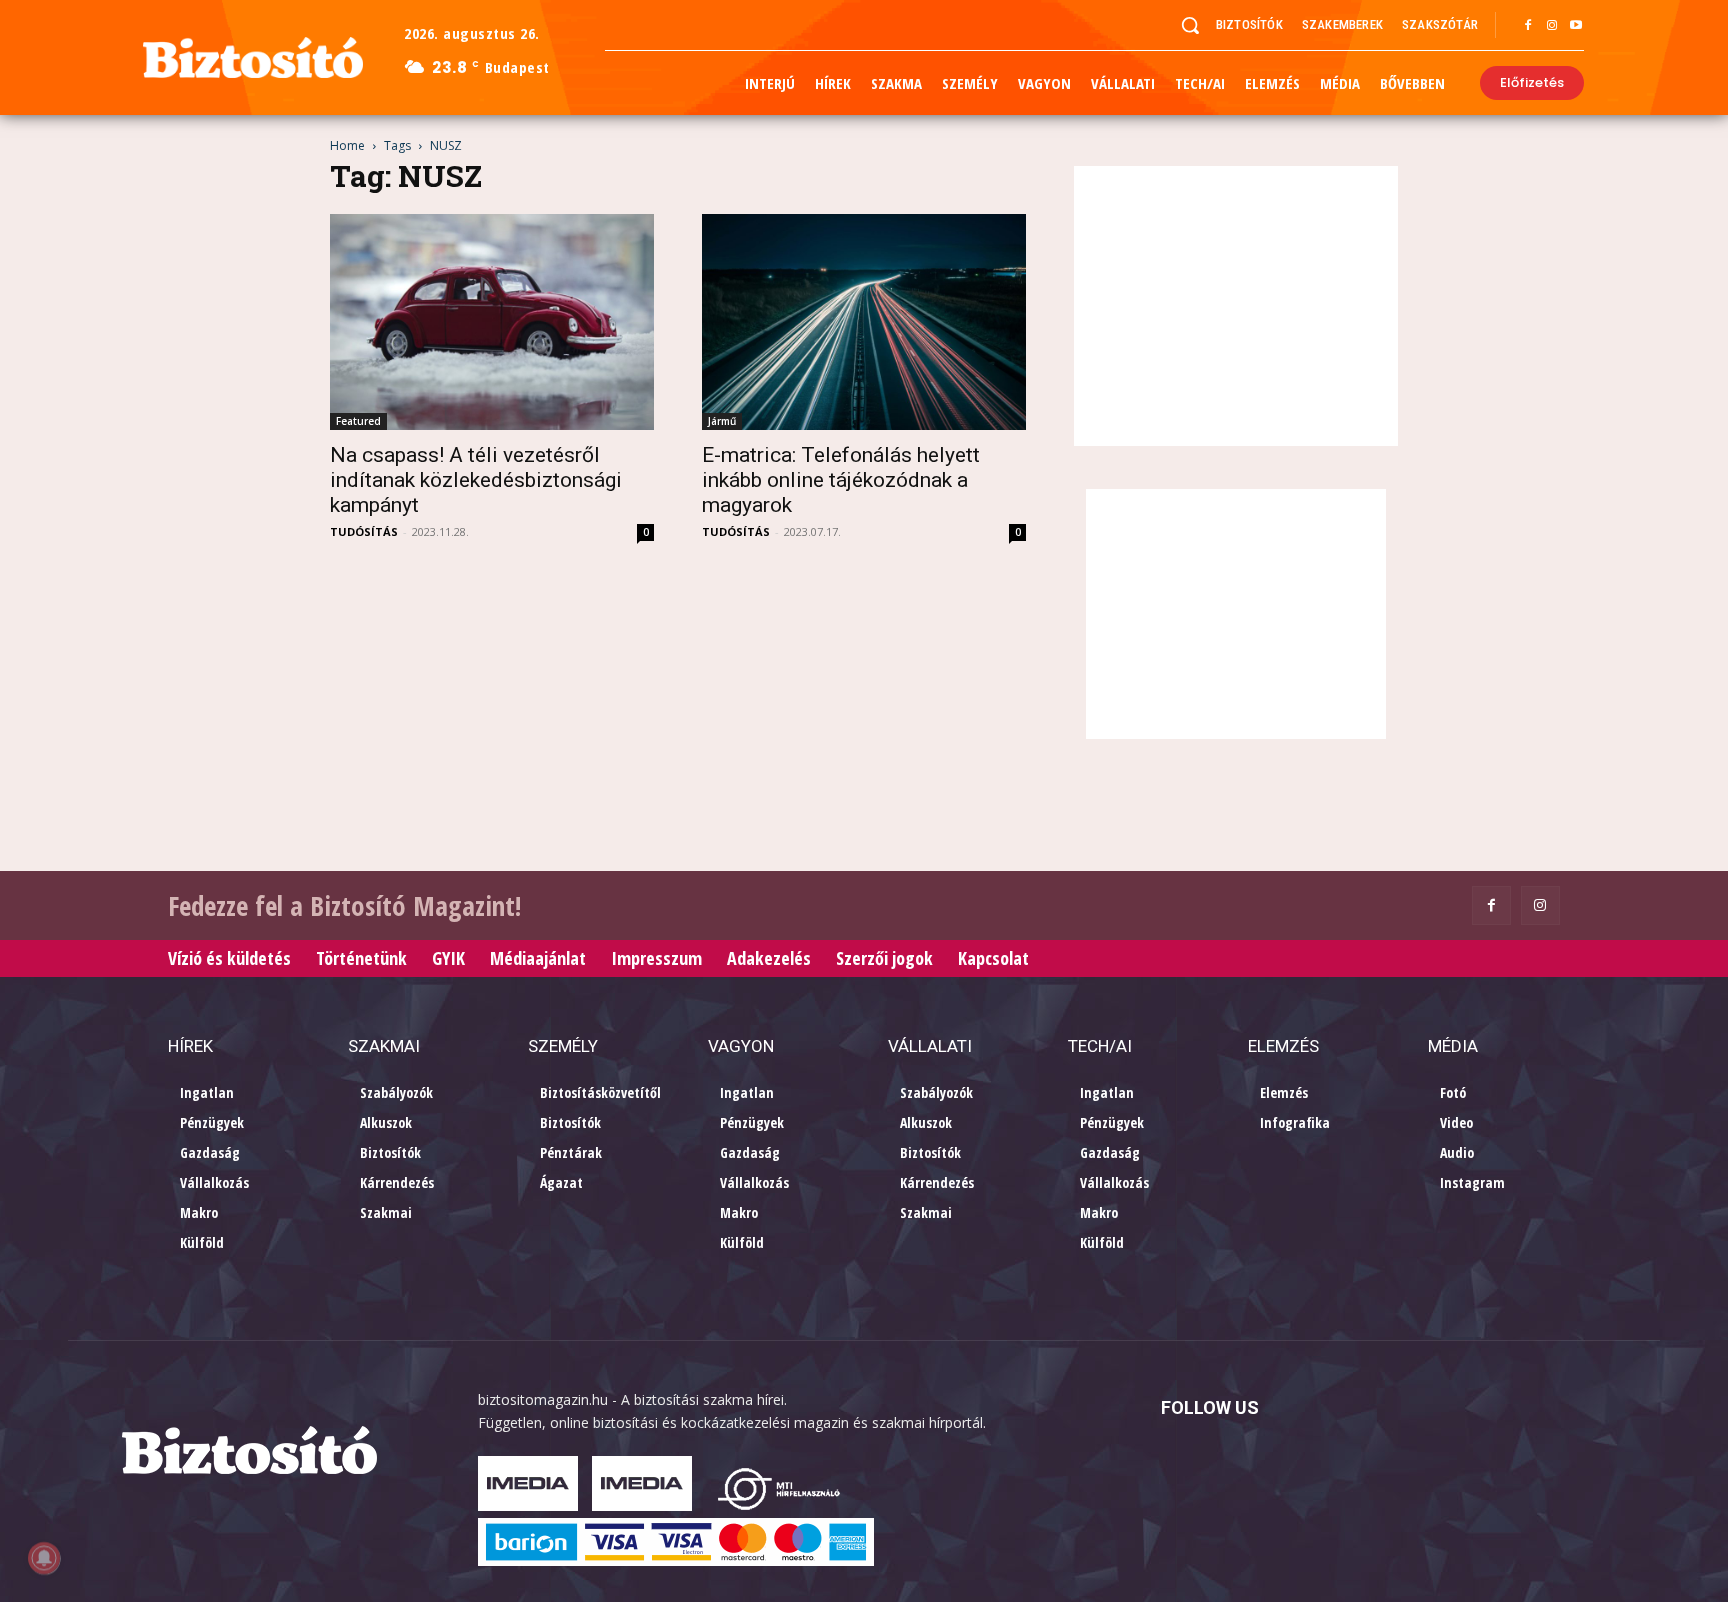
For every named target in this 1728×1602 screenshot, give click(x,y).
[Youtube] (1576, 26)
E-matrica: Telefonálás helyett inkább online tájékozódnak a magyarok (841, 480)
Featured (358, 421)
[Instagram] (1552, 26)
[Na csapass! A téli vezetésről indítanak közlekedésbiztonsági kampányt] (492, 322)
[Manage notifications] (44, 1558)
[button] (1190, 25)
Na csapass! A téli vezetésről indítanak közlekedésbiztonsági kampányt (476, 480)
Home (347, 145)
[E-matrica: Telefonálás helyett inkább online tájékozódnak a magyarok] (864, 322)
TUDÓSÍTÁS (364, 531)
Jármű (722, 421)
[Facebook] (1528, 26)
